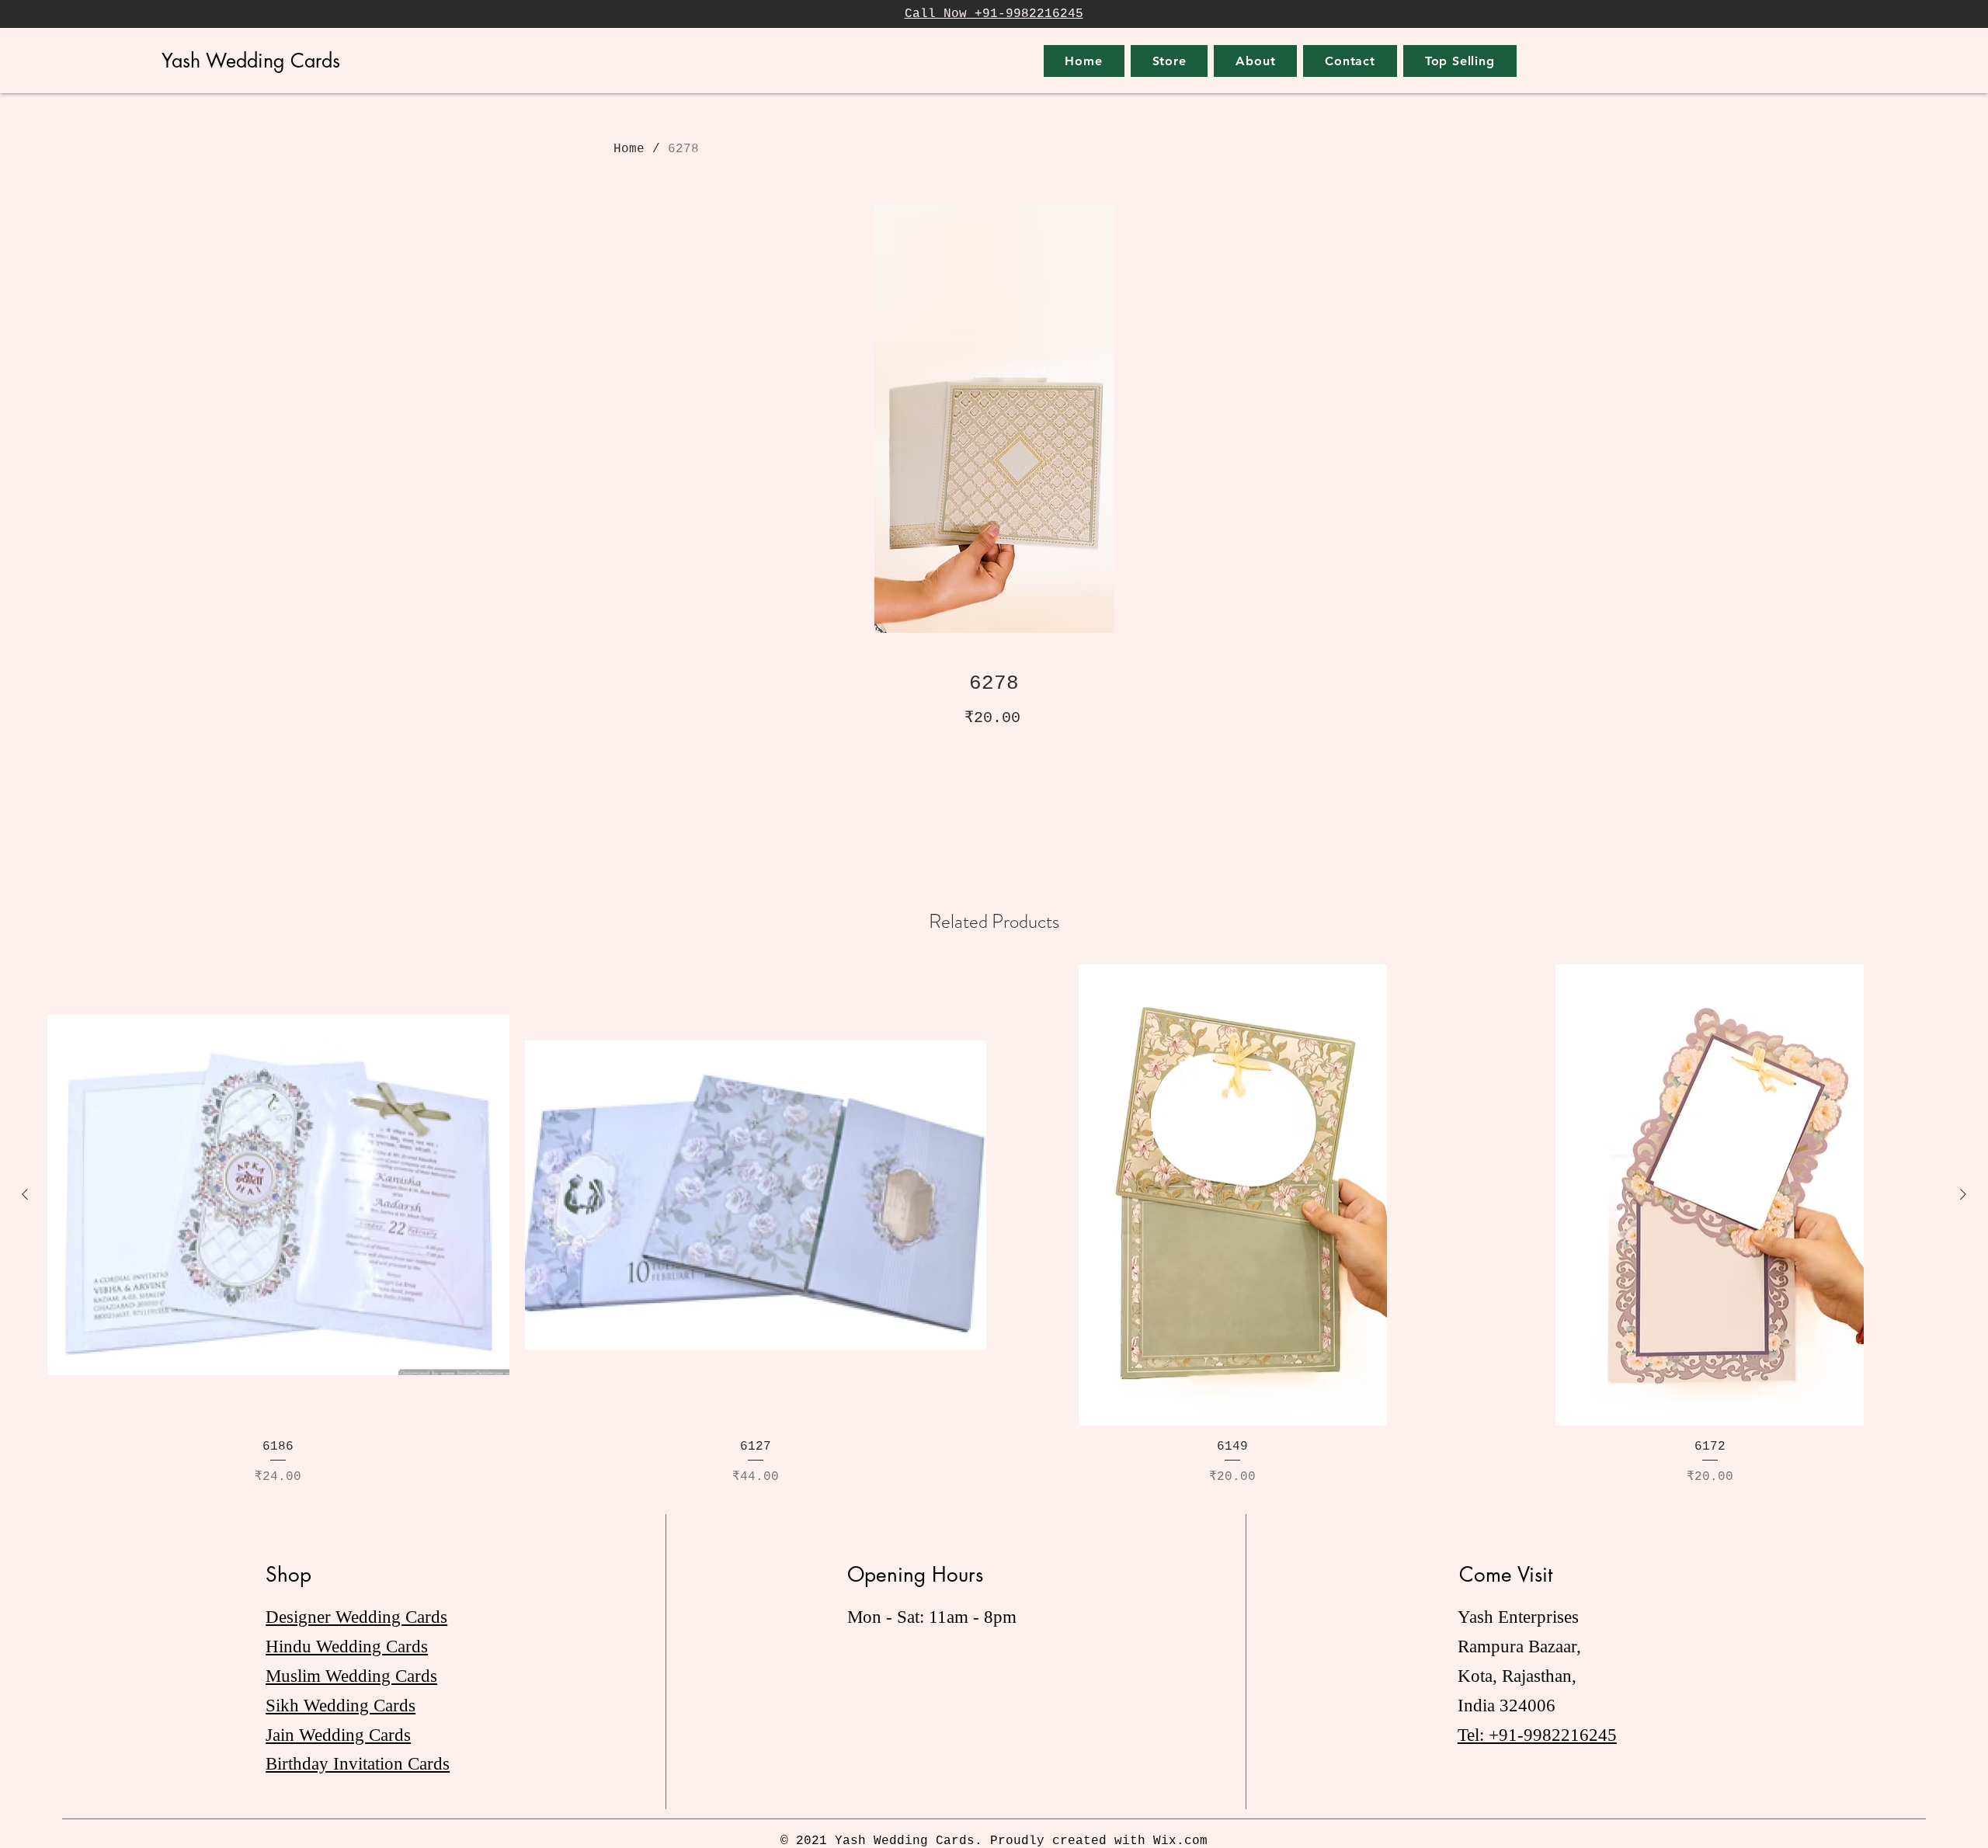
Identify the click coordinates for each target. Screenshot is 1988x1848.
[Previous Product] (25, 1194)
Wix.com (1180, 1841)
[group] (994, 1226)
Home (629, 149)
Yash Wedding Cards (251, 61)
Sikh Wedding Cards (341, 1706)
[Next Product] (1963, 1194)
